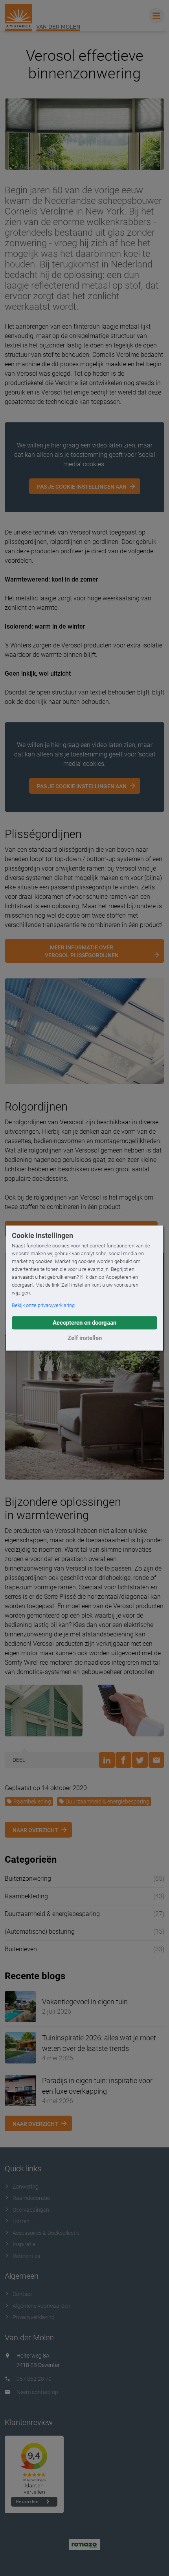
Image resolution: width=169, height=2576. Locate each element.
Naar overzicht (35, 1830)
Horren (21, 2221)
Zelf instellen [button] (85, 1338)
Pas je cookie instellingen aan (82, 487)
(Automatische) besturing (40, 1932)
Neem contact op (37, 2392)
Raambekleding (32, 1802)
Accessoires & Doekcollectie (46, 2233)
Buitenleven (21, 1949)
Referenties (26, 2256)
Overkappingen (31, 2210)
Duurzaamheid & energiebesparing (107, 1802)
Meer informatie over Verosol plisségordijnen (82, 951)
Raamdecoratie (31, 2198)
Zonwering (26, 2187)
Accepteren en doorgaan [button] (84, 1323)
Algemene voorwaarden (41, 2306)
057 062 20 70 (34, 2379)
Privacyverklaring (34, 2317)
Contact (22, 2294)
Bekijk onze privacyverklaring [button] (43, 1305)
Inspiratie (24, 2244)
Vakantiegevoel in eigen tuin (85, 2002)
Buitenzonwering (28, 1879)
